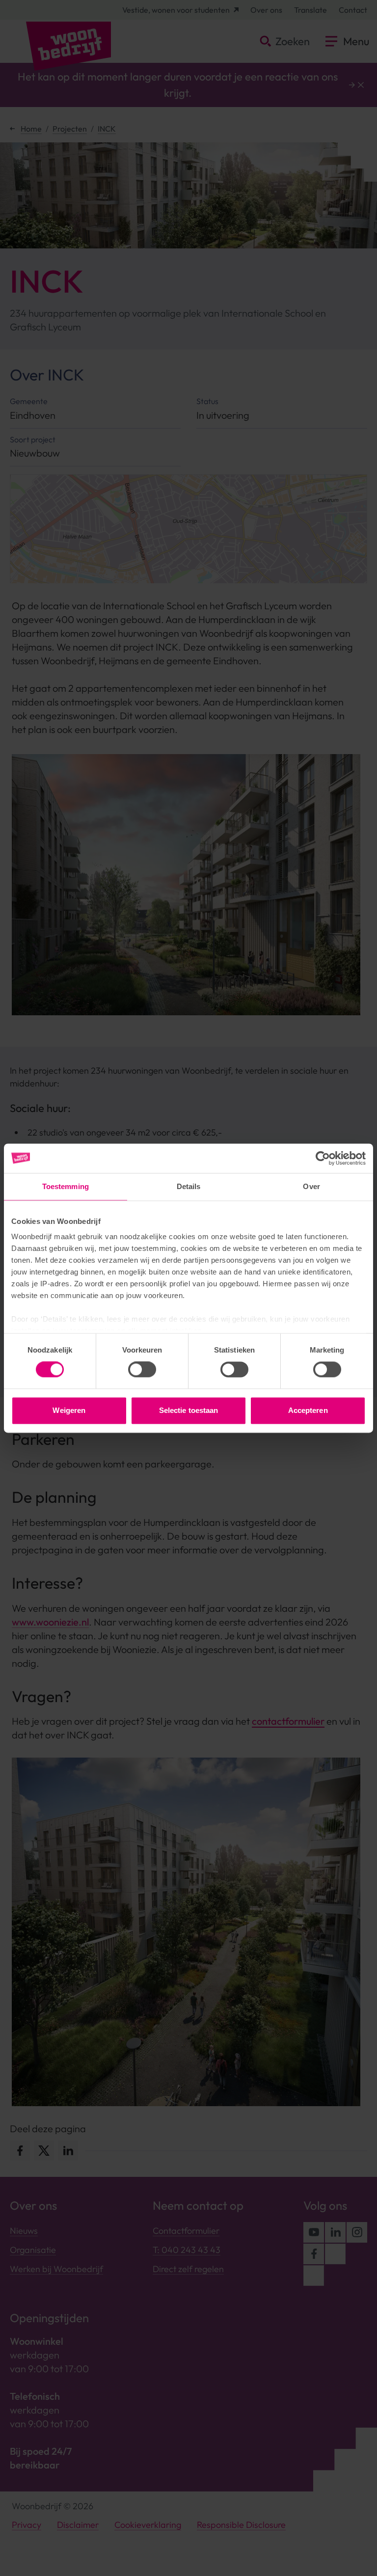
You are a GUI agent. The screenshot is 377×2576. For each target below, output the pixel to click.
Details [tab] (189, 1186)
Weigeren (69, 1410)
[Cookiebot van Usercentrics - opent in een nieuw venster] (323, 1158)
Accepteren (308, 1410)
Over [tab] (311, 1186)
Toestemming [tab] (66, 1186)
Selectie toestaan (189, 1410)
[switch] (142, 1370)
